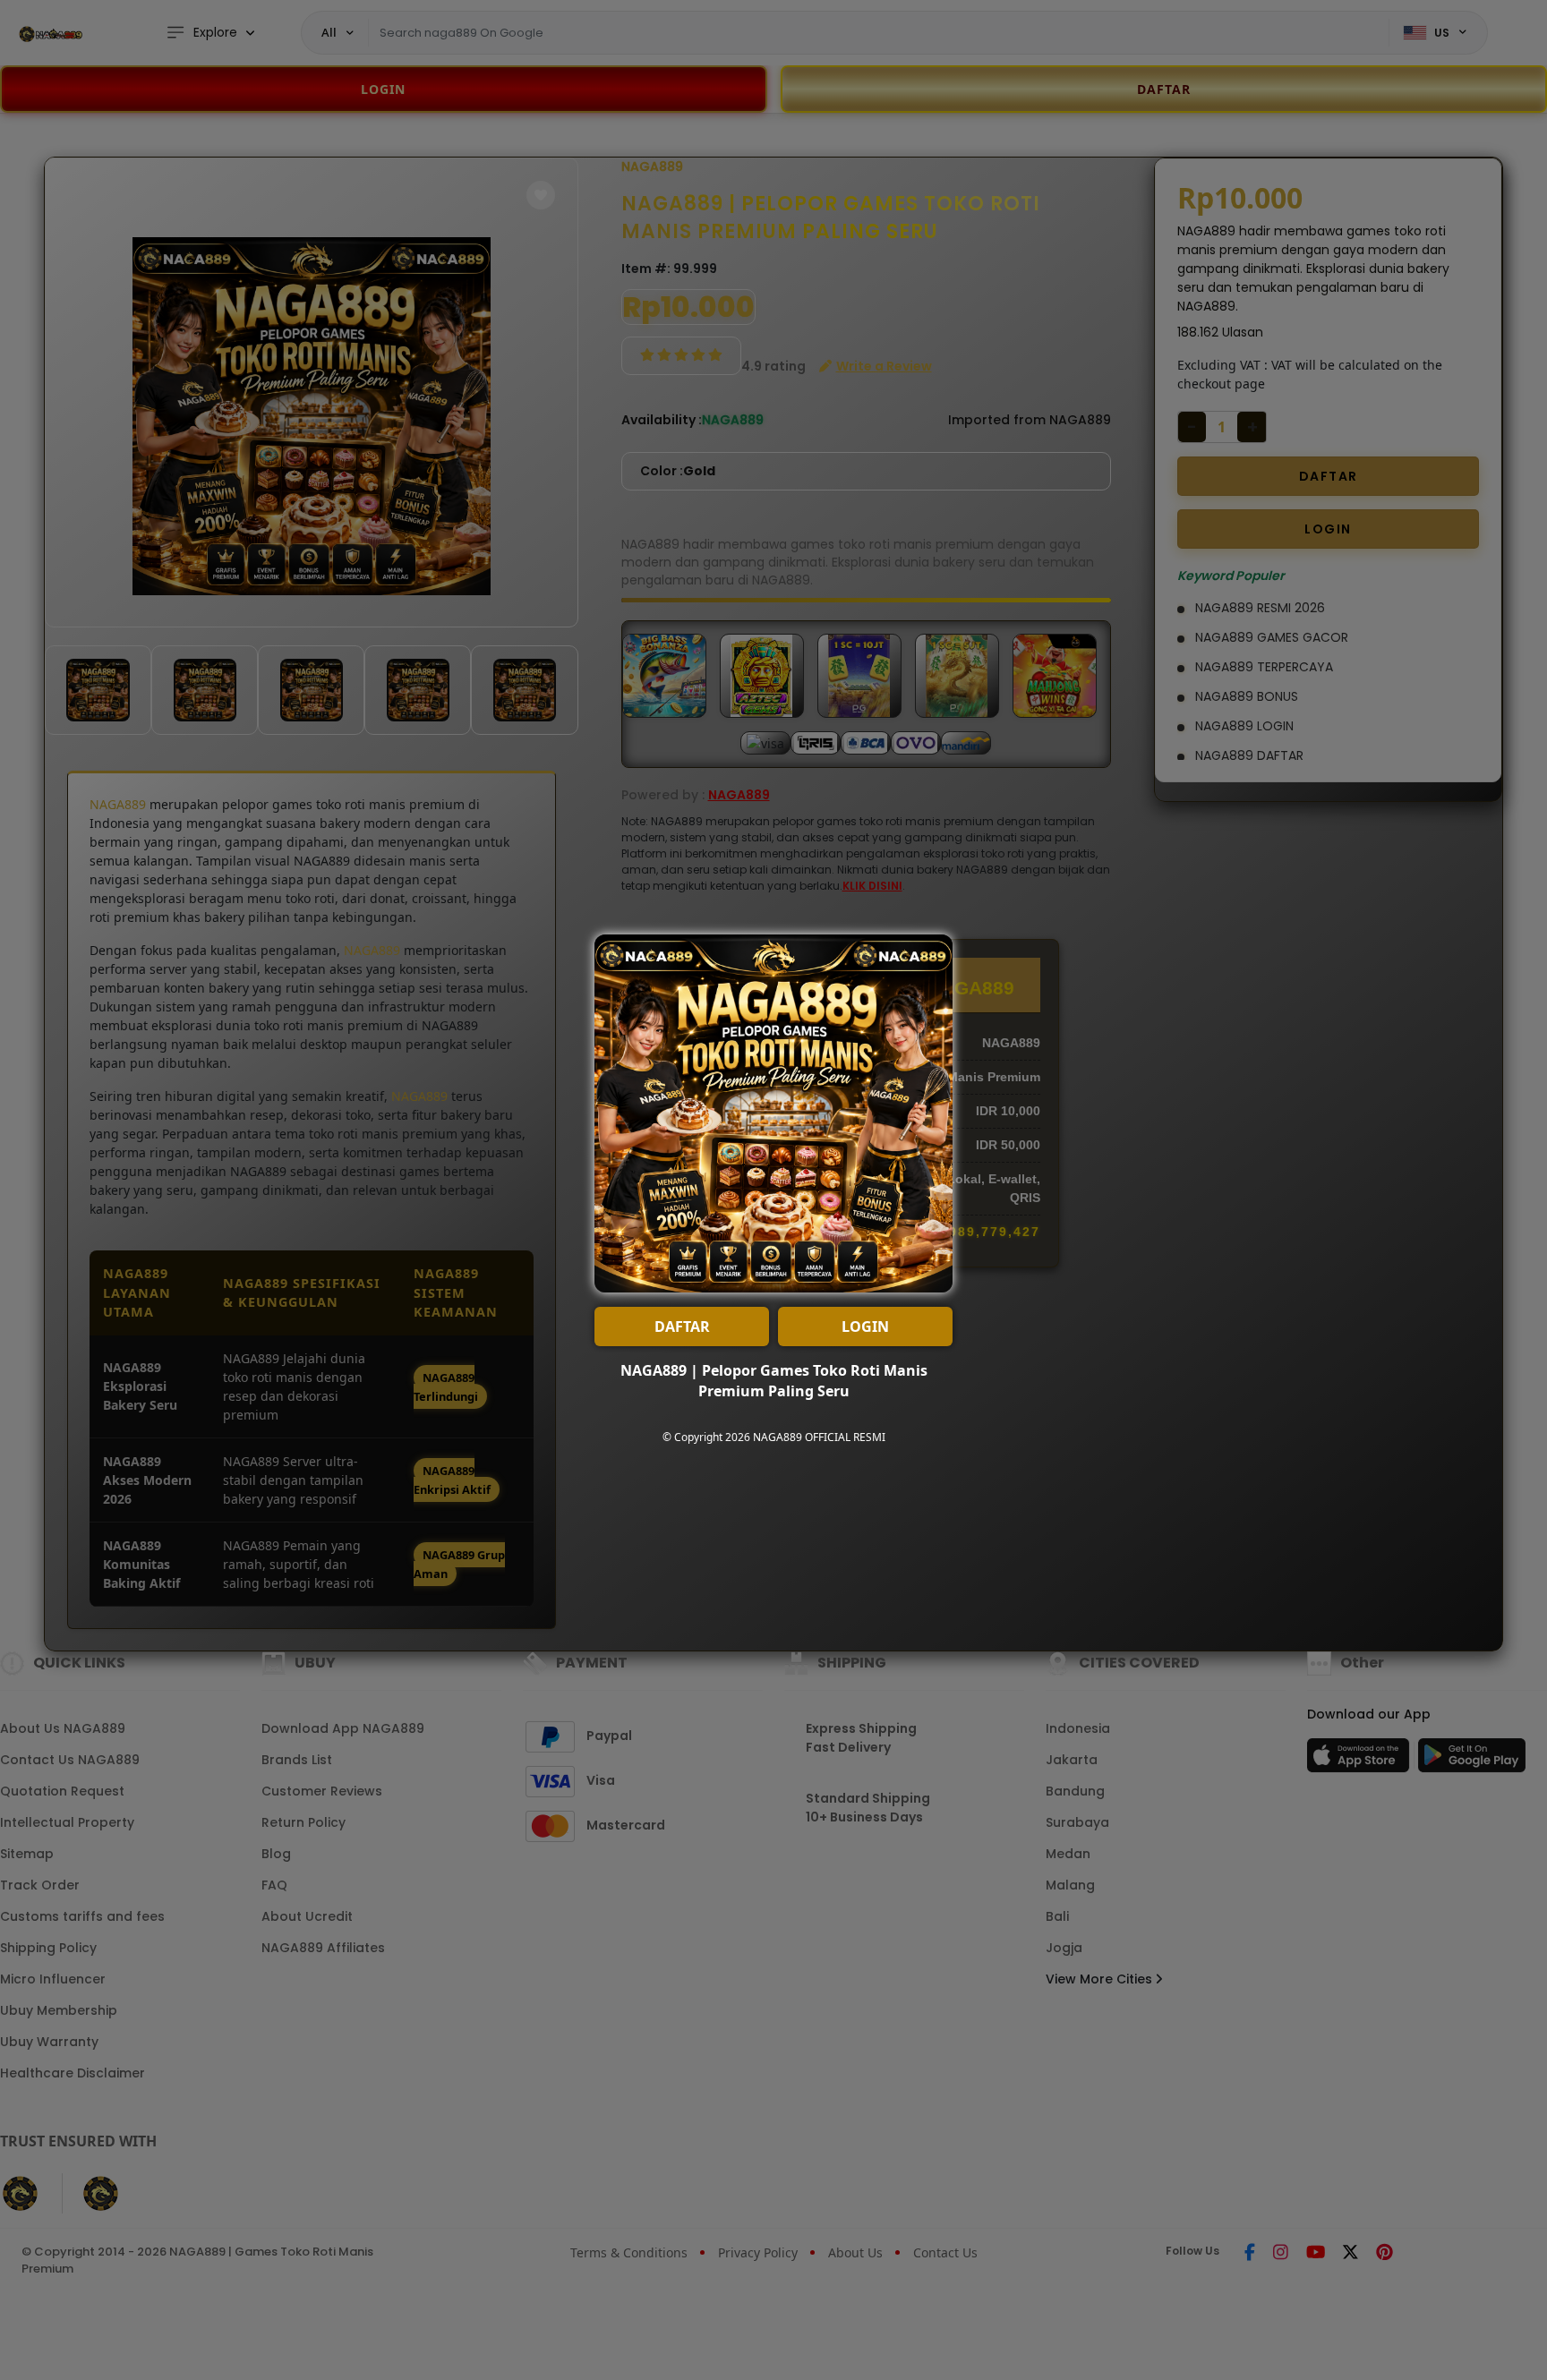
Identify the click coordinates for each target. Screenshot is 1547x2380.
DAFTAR (682, 1326)
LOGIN (865, 1326)
